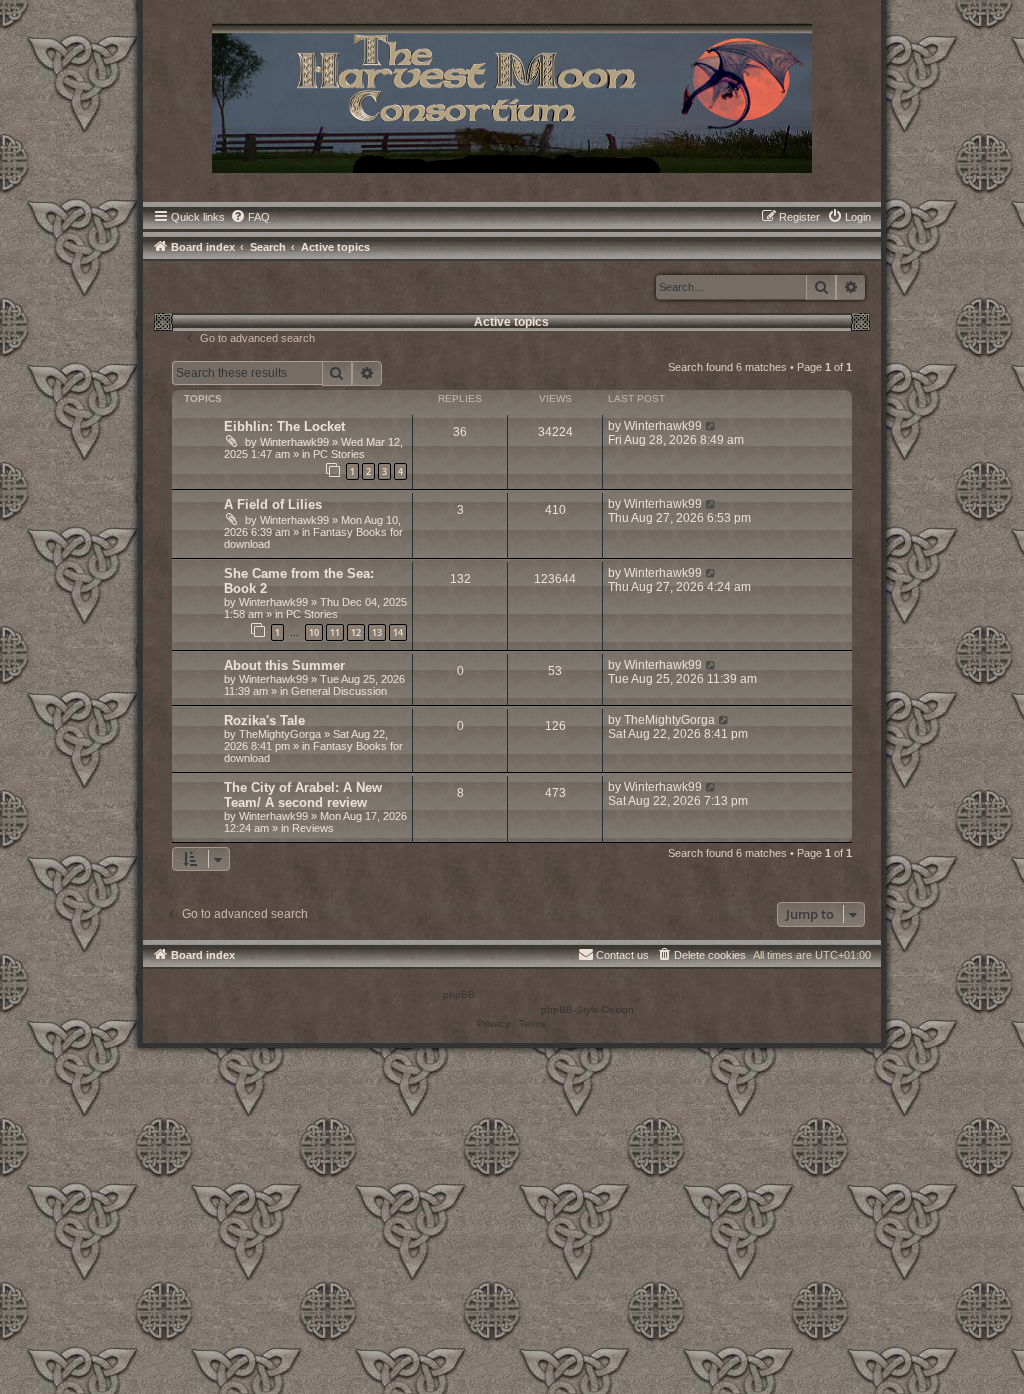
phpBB (459, 994)
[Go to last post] (711, 426)
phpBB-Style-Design (587, 1009)
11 (335, 632)
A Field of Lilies (273, 504)
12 (356, 632)
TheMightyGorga (280, 734)
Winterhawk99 (294, 442)
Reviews (313, 828)
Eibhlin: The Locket (284, 426)
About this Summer (284, 665)
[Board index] (512, 96)
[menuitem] (250, 217)
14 (398, 632)
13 (377, 632)
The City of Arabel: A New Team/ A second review (303, 795)
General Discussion (339, 691)
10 (314, 632)
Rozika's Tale (264, 720)
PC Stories (339, 454)
